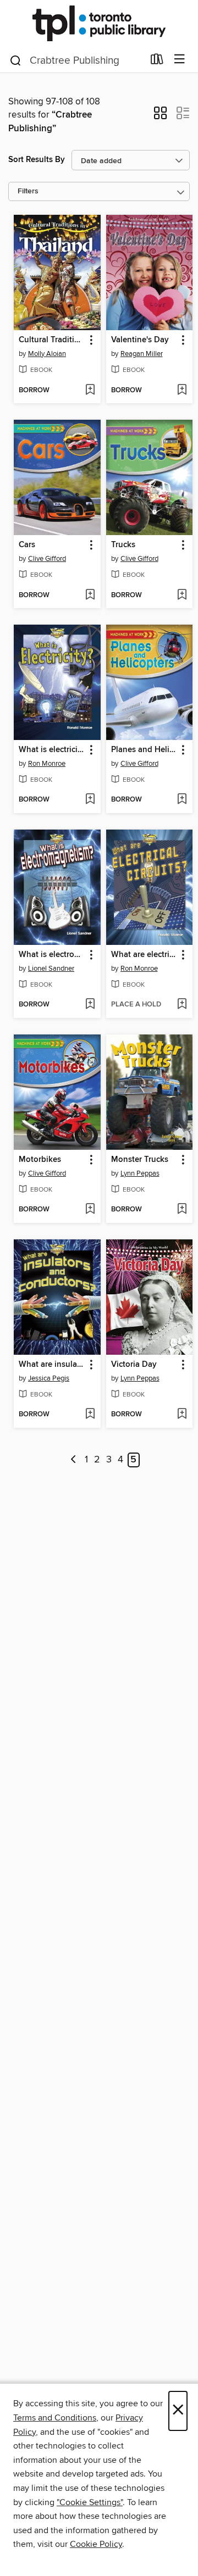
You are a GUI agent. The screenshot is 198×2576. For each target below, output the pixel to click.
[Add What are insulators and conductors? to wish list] (90, 1415)
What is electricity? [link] (52, 750)
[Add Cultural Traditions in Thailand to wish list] (90, 391)
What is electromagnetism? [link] (52, 955)
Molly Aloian (47, 354)
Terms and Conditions (55, 2418)
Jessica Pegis (49, 1378)
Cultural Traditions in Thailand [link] (52, 340)
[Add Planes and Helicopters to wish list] (182, 800)
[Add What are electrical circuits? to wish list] (182, 1005)
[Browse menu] (180, 60)
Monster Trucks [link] (140, 1160)
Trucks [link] (123, 545)
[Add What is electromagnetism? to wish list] (90, 1005)
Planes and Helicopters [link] (144, 750)
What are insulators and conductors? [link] (52, 1365)
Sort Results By (37, 160)
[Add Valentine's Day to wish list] (182, 391)
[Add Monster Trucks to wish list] (182, 1210)
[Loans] (157, 62)
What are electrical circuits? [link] (144, 955)
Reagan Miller (142, 354)
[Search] (16, 60)
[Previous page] (73, 1460)
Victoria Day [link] (134, 1365)
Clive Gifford (47, 559)
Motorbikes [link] (40, 1160)
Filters (28, 191)
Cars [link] (27, 545)
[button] (160, 116)
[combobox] (76, 60)
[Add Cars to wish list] (90, 596)
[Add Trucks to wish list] (182, 596)
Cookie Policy (96, 2544)
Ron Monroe (47, 764)
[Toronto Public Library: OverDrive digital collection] (99, 23)
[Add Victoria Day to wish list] (182, 1415)
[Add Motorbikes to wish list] (90, 1210)
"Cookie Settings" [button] (90, 2502)
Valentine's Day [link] (140, 340)
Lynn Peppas (140, 1173)
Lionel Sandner (51, 969)
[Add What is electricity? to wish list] (90, 800)
